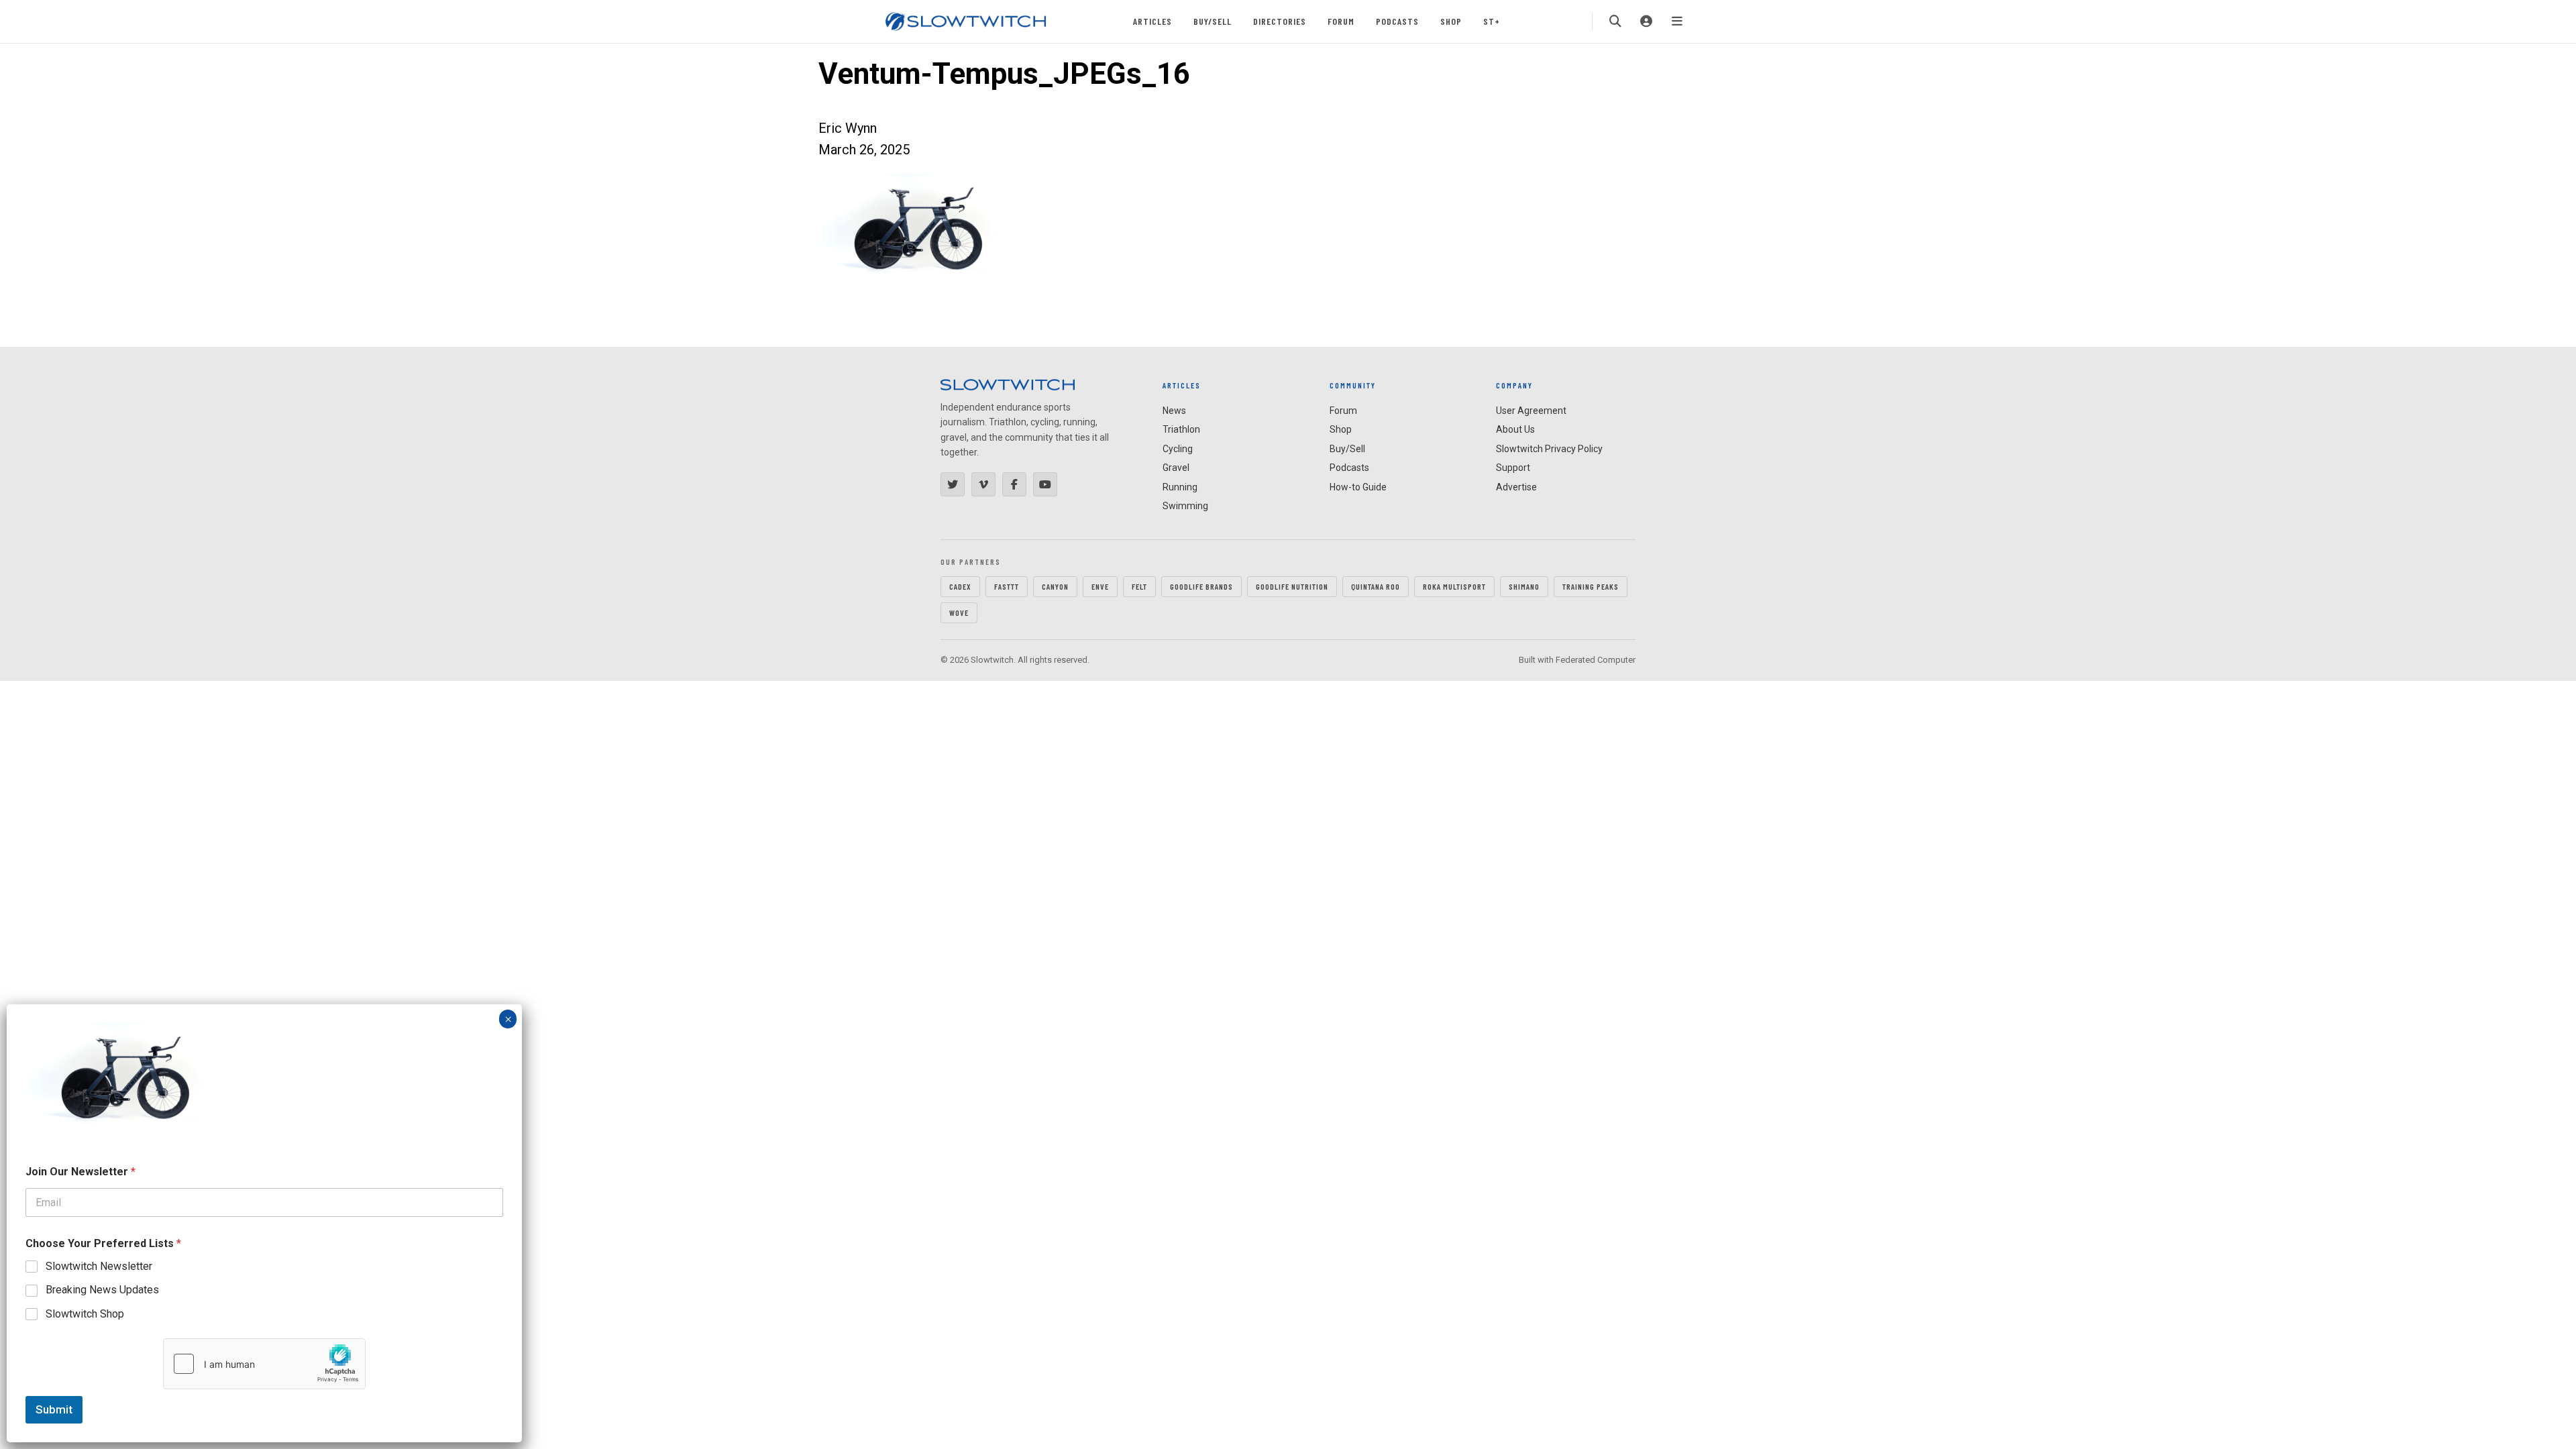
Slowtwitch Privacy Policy (1549, 449)
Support (1513, 468)
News (1174, 411)
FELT (1139, 586)
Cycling (1178, 449)
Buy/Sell (1213, 21)
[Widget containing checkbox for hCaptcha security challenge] (264, 1364)
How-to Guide (1358, 487)
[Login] (1646, 21)
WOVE (959, 612)
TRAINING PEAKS (1591, 586)
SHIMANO (1524, 586)
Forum (1341, 21)
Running (1180, 487)
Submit (54, 1409)
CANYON (1055, 586)
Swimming (1185, 506)
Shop (1451, 21)
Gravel (1176, 468)
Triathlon (1181, 429)
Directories (1280, 21)
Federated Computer (1596, 660)
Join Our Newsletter (80, 1172)
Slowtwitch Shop (85, 1314)
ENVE (1100, 586)
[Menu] (1677, 21)
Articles (1152, 21)
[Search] (1615, 21)
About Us (1515, 429)
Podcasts (1397, 21)
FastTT (1007, 586)
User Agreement (1531, 411)
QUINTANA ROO (1376, 586)
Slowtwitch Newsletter (99, 1266)
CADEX (960, 586)
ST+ (1492, 21)
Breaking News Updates (102, 1290)
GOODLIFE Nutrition (1292, 586)
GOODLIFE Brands (1201, 586)
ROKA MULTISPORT (1454, 586)
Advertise (1516, 487)
